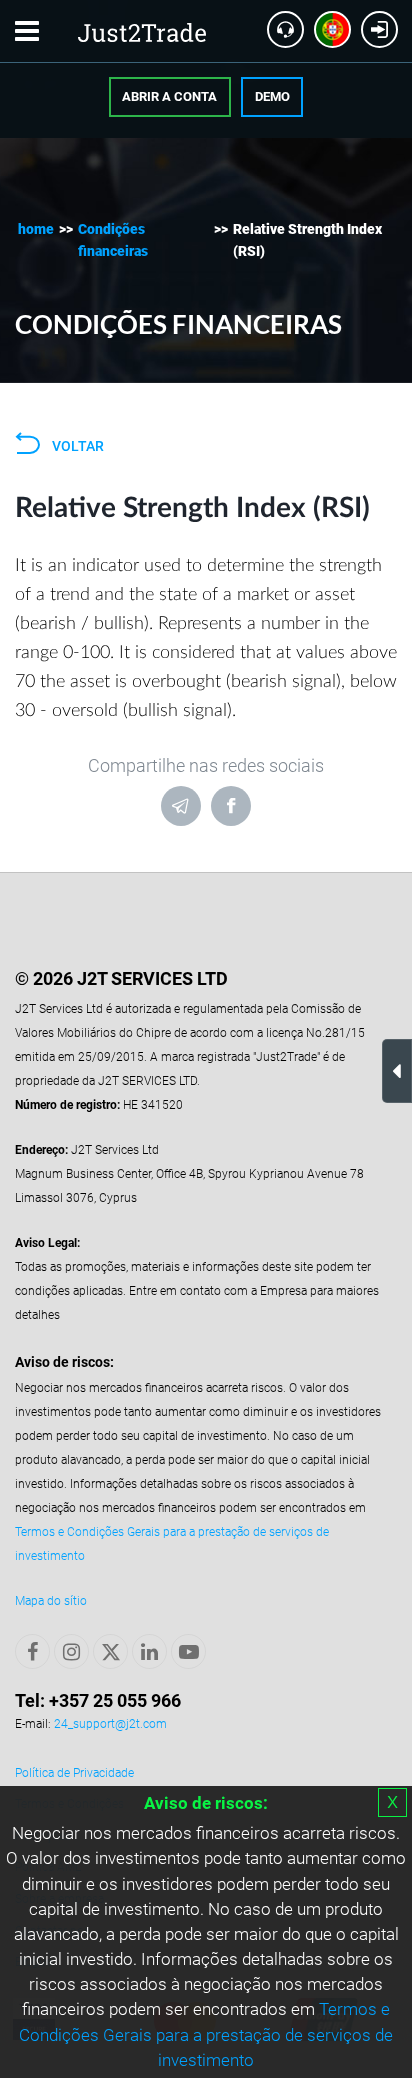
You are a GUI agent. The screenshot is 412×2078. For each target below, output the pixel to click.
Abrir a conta (169, 96)
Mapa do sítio (51, 1601)
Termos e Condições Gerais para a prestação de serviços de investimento (206, 2034)
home (36, 229)
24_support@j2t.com (110, 1724)
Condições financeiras (113, 240)
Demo (272, 96)
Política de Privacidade (74, 1773)
